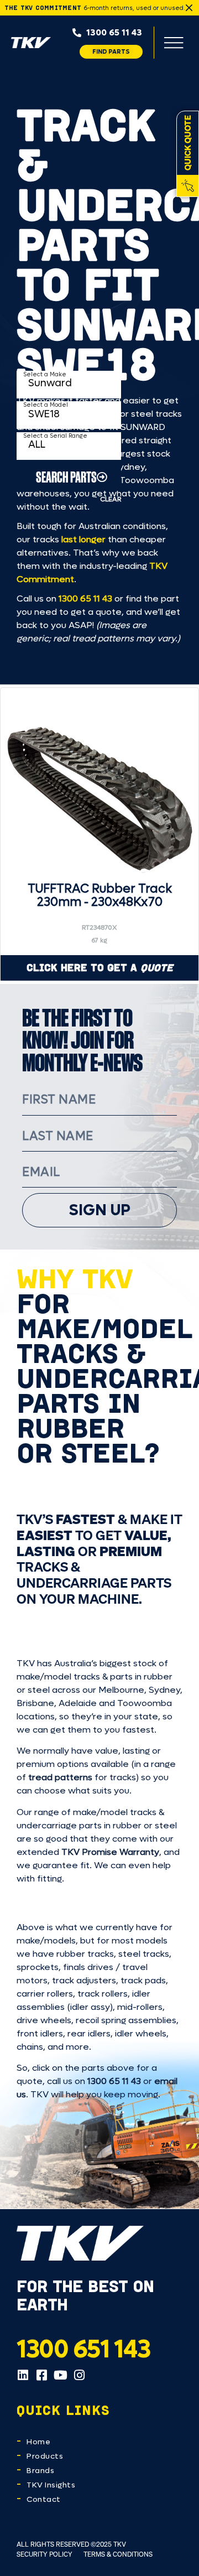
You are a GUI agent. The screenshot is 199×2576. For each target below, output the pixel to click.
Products (45, 2456)
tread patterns (60, 1777)
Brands (40, 2471)
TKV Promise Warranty (110, 1852)
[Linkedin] (23, 2375)
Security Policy (44, 2554)
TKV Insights (51, 2485)
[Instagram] (79, 2375)
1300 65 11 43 (85, 598)
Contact (44, 2499)
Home (38, 2442)
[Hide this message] (189, 8)
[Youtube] (60, 2375)
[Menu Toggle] (174, 43)
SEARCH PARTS (66, 477)
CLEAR (111, 499)
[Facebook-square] (41, 2375)
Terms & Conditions (118, 2554)
